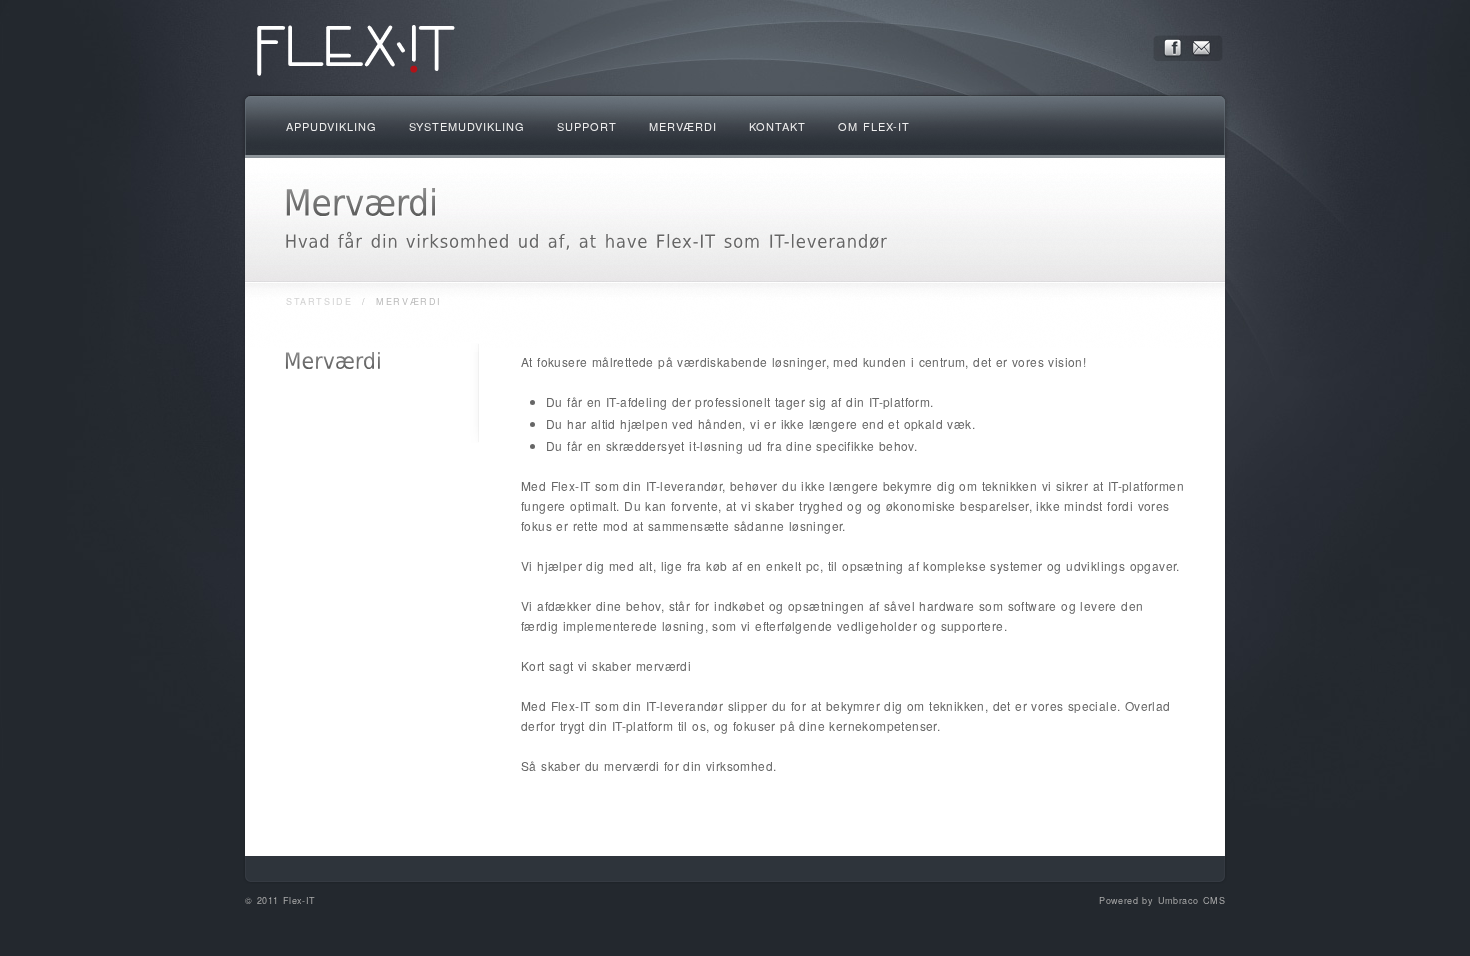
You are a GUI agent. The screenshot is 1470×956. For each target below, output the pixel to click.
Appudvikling (331, 126)
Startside (319, 301)
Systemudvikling (467, 126)
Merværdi (683, 126)
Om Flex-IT (874, 126)
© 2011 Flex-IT (280, 900)
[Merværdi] (333, 361)
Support (587, 126)
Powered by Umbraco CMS (1162, 900)
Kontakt (777, 126)
